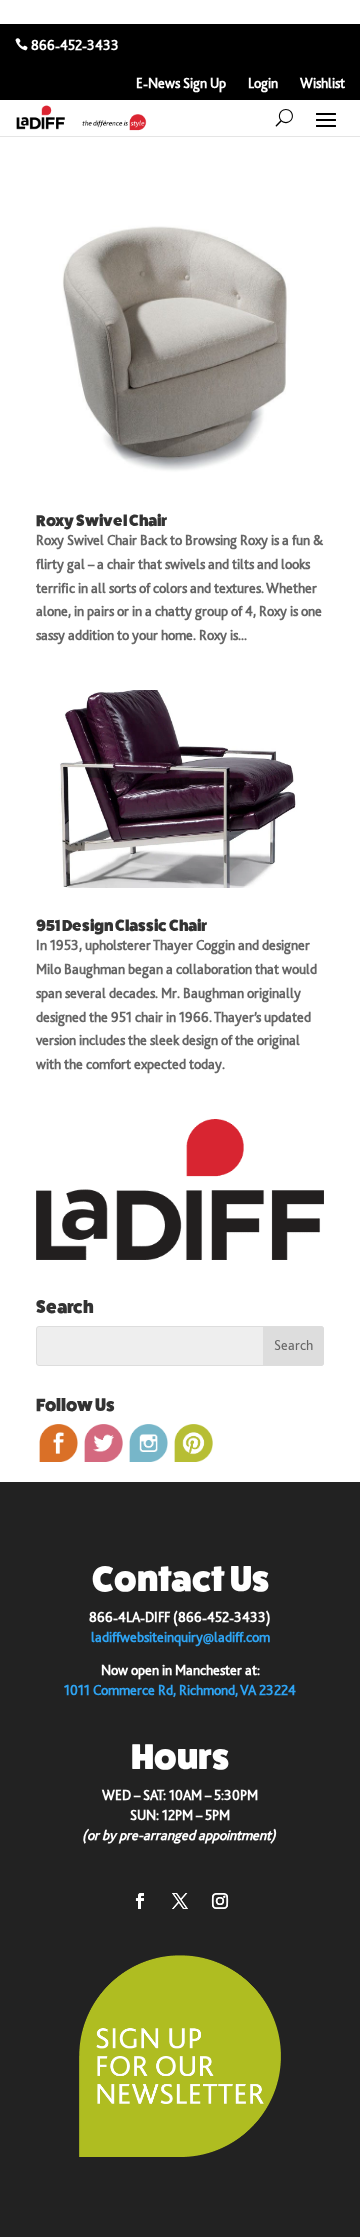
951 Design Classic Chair (121, 925)
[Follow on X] (180, 1901)
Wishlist (322, 83)
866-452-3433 (75, 45)
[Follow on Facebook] (140, 1901)
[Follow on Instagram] (220, 1901)
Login (263, 83)
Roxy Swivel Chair (101, 520)
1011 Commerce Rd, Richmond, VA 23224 (180, 1690)
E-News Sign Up (181, 83)
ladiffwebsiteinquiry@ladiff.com (180, 1637)
